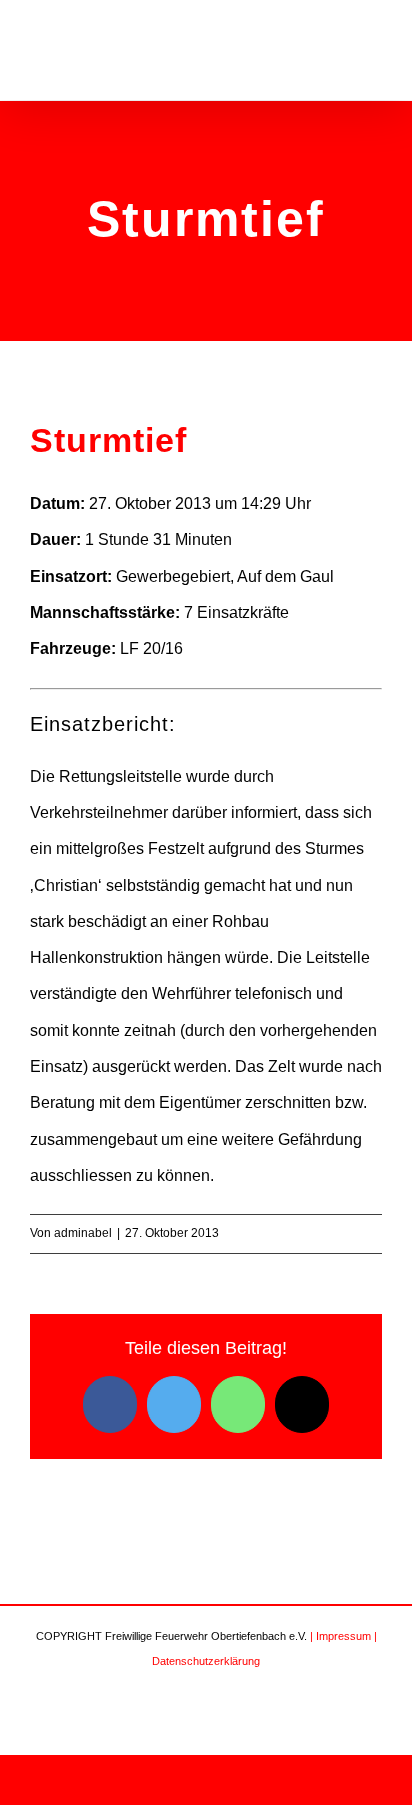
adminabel (83, 1233)
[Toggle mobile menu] (374, 53)
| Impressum (340, 1636)
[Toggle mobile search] (338, 53)
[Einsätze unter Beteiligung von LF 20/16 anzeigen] (193, 649)
